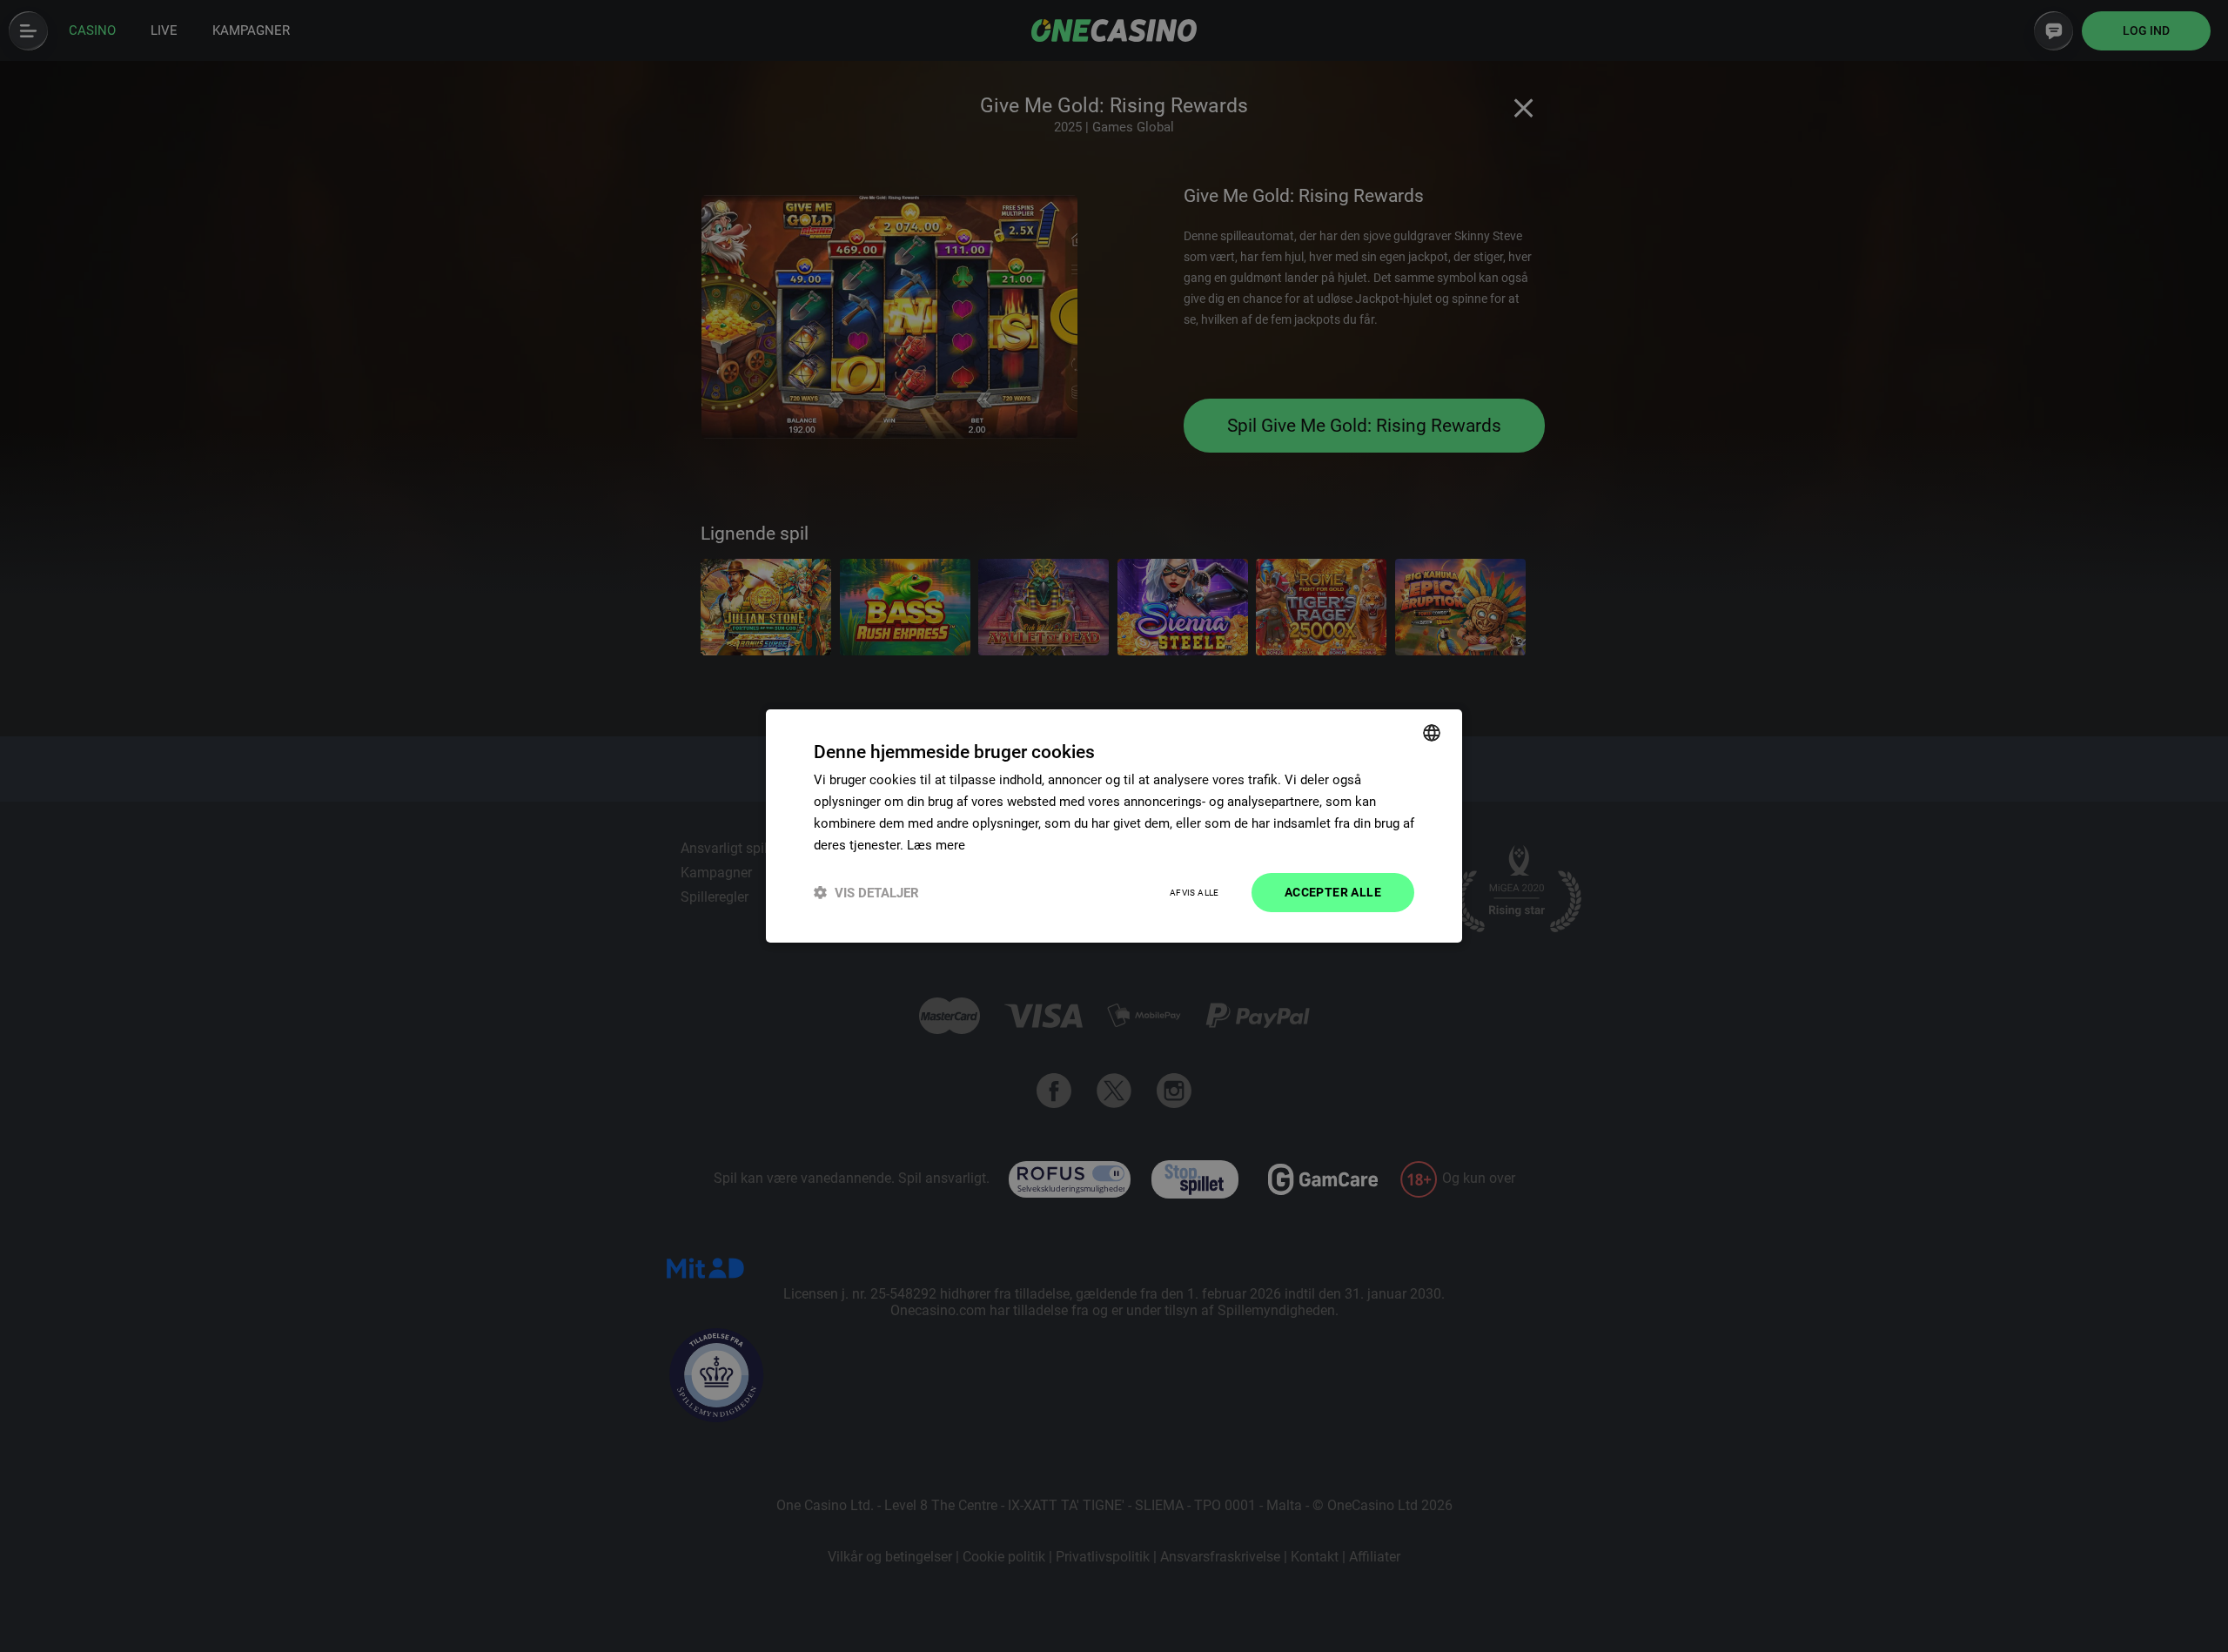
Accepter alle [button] (1333, 892)
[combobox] (1432, 733)
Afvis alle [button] (1195, 893)
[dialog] (1114, 826)
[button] (866, 893)
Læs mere (936, 845)
